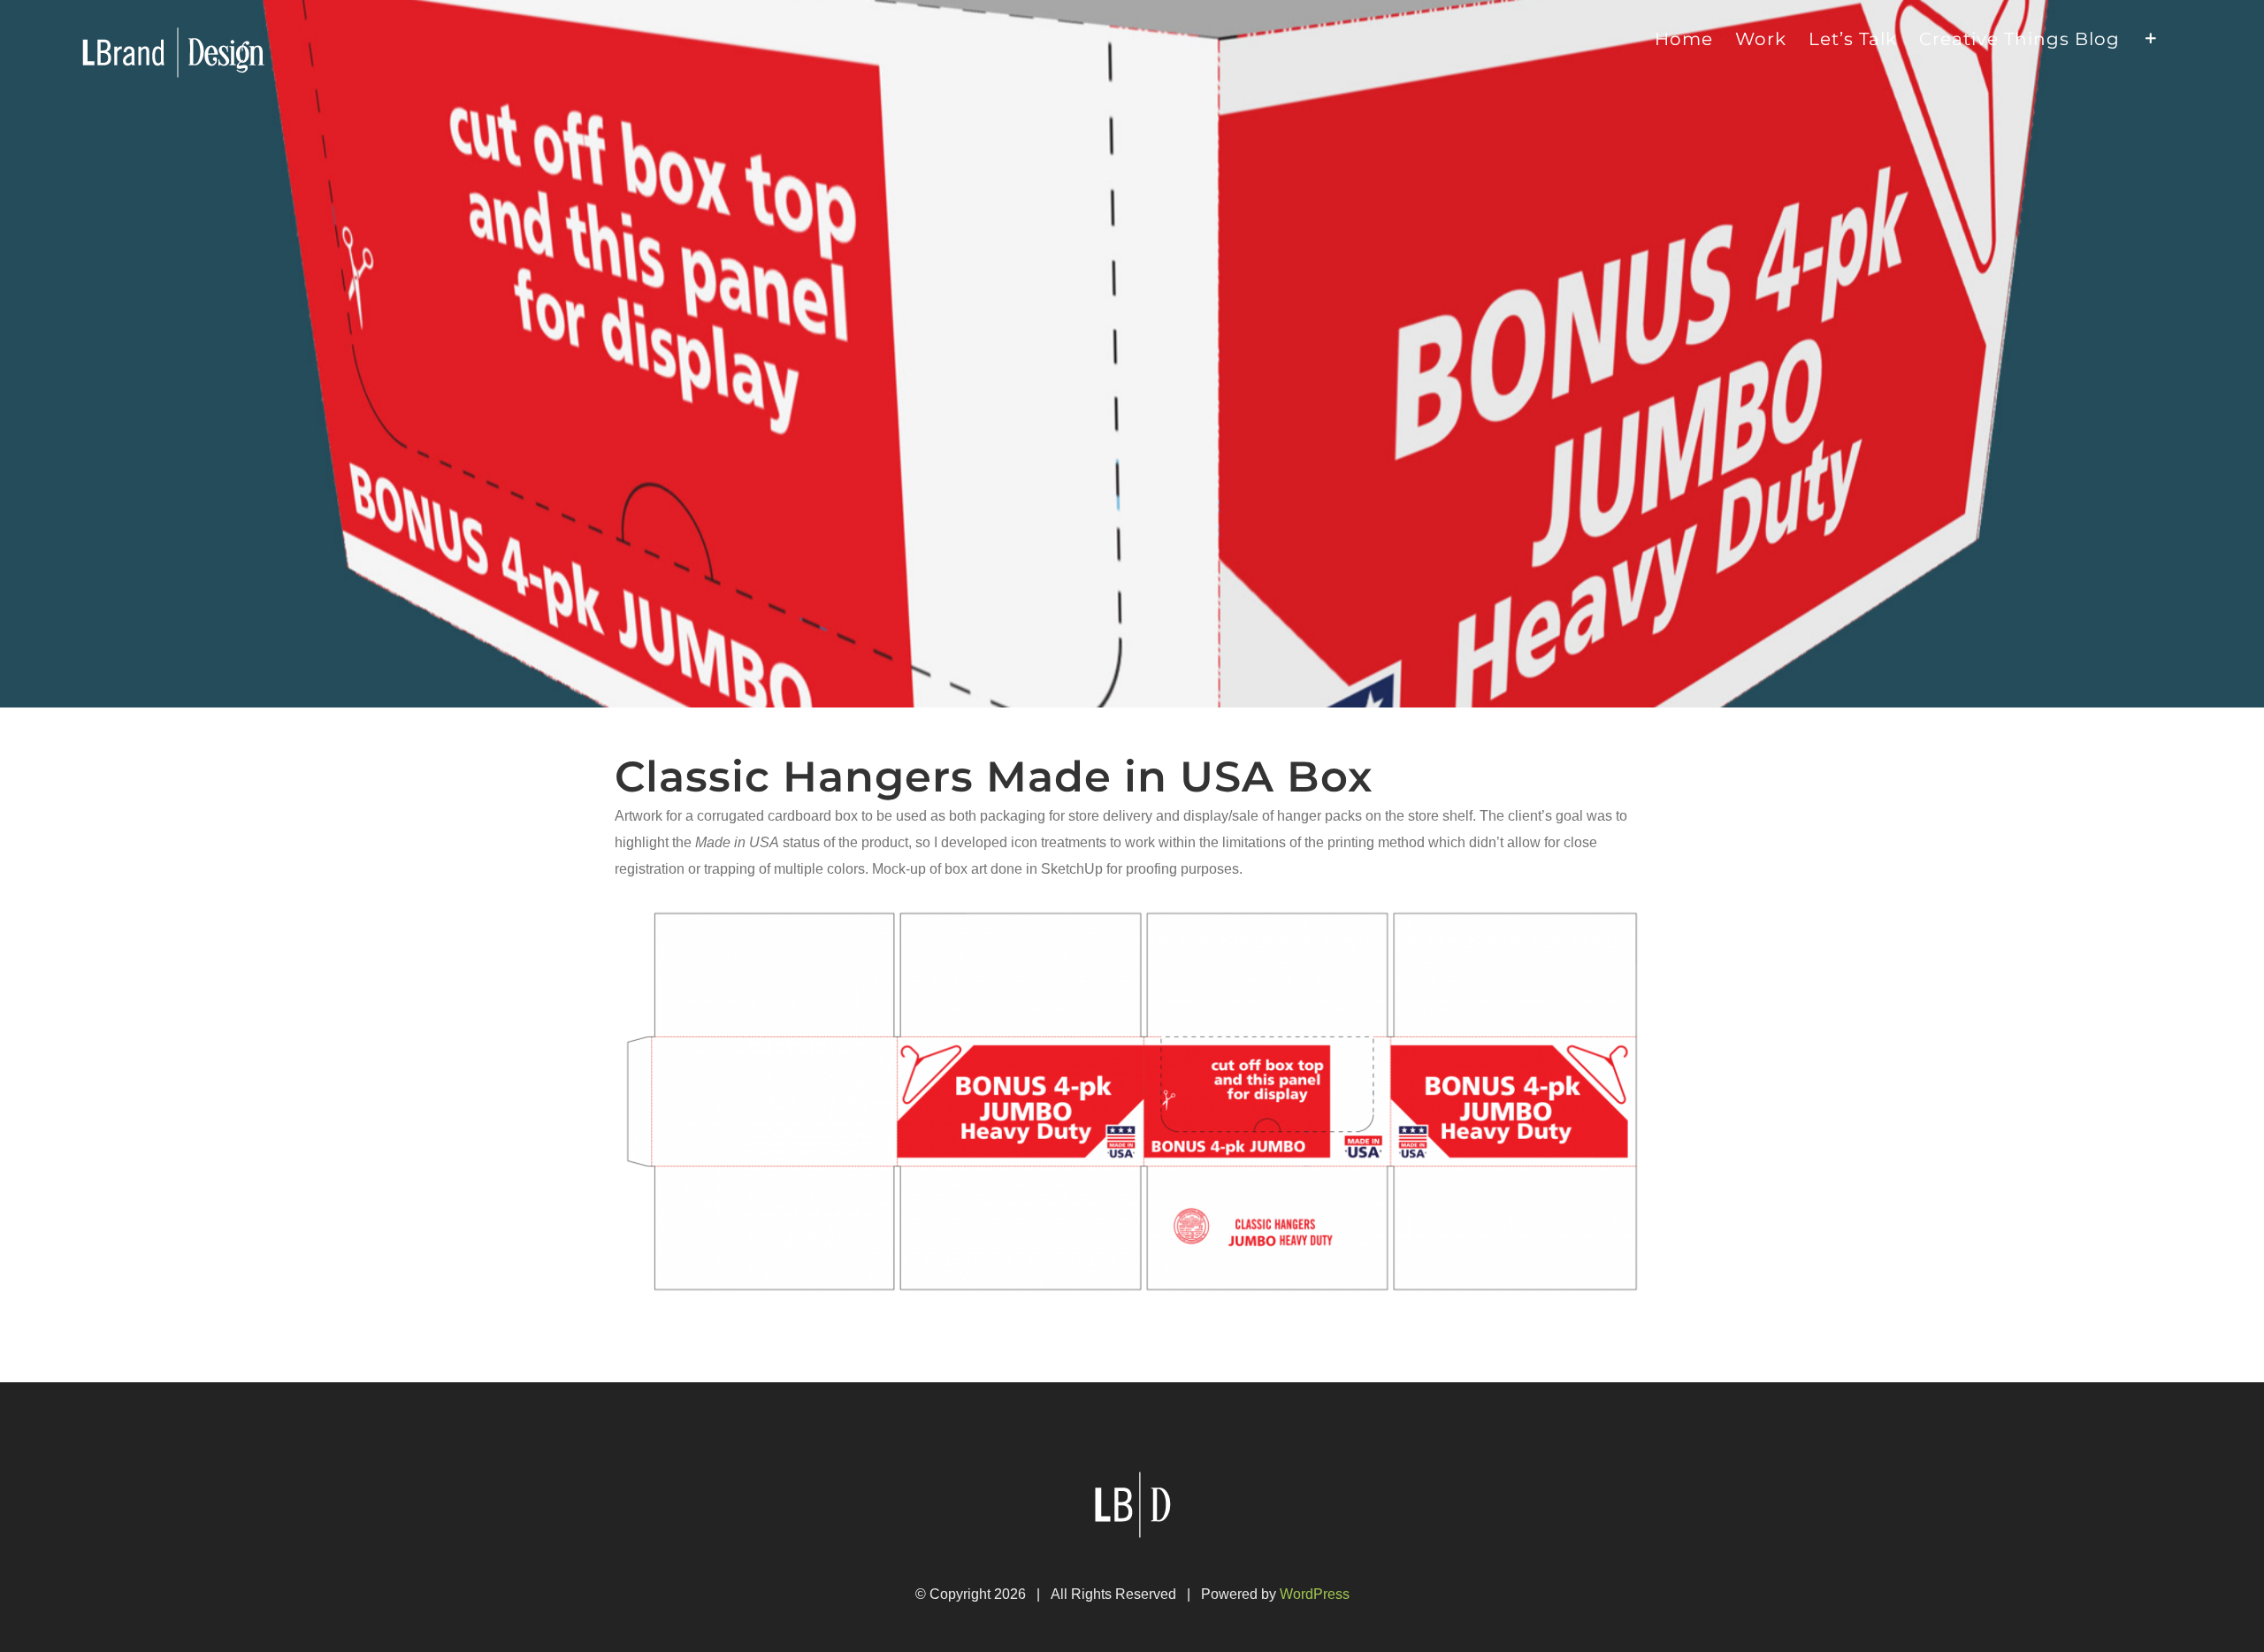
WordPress (1315, 1594)
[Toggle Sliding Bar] (2151, 37)
